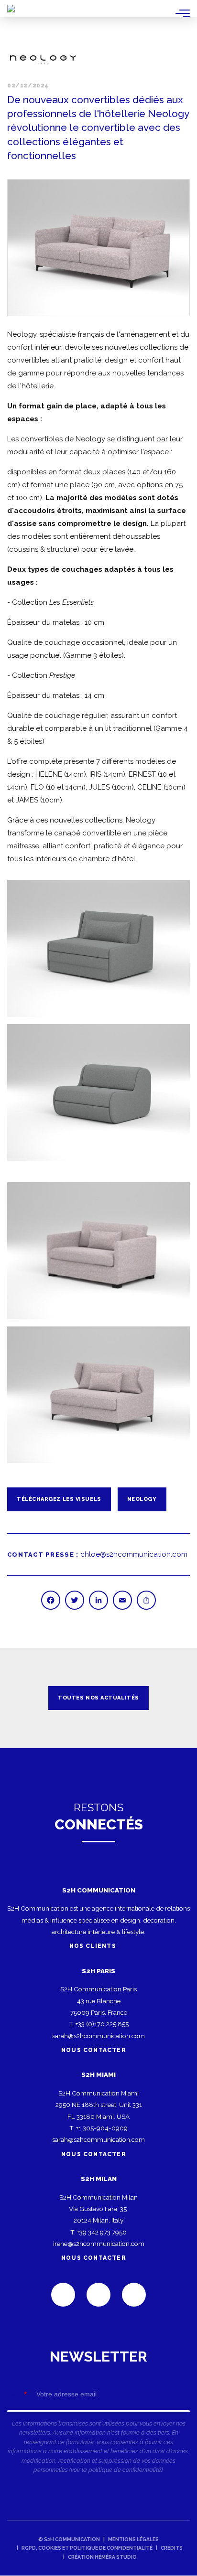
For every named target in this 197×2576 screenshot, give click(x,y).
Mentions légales (133, 2539)
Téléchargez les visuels (59, 1499)
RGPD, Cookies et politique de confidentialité (87, 2548)
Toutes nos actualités (98, 1698)
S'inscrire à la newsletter (98, 2416)
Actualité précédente (19, 1698)
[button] (98, 248)
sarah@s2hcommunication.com (98, 2036)
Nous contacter (94, 2050)
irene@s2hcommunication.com (99, 2244)
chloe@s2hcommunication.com (134, 1554)
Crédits (172, 2548)
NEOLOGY (142, 1499)
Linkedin (63, 2295)
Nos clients (94, 1946)
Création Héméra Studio (102, 2557)
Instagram (134, 2295)
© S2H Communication (69, 2539)
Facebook (98, 2295)
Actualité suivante (178, 1698)
